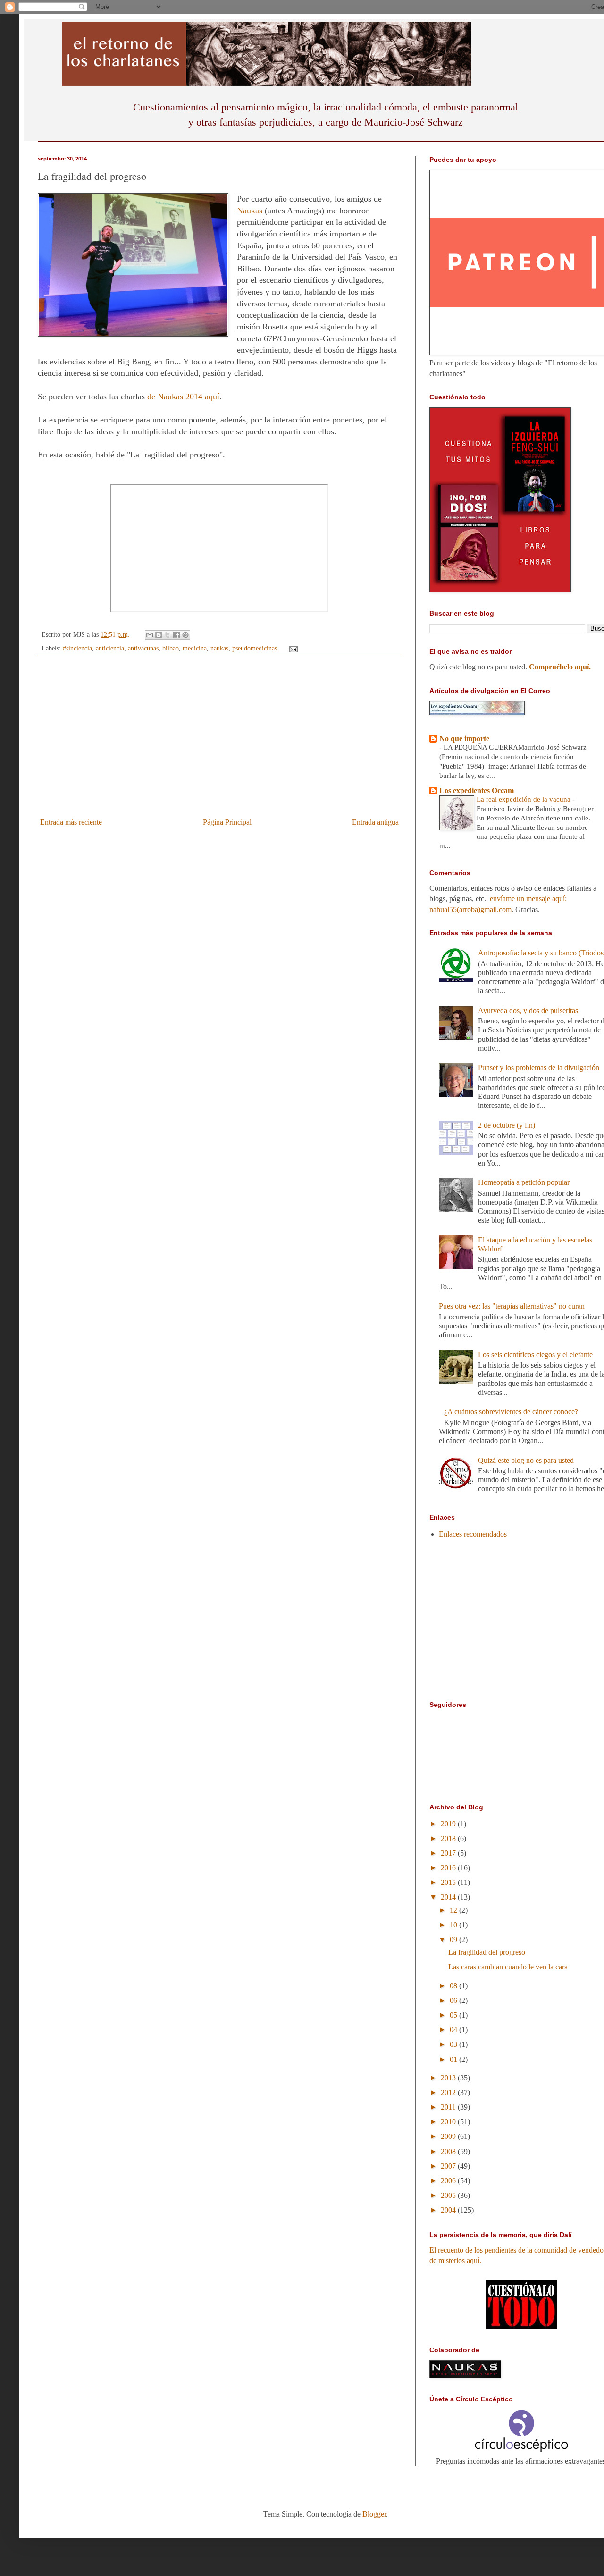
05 (454, 2015)
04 (454, 2030)
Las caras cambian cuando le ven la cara (508, 1967)
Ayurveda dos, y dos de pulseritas (528, 1010)
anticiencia (110, 648)
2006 (449, 2181)
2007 (449, 2166)
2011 (449, 2107)
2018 (449, 1838)
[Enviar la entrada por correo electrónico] (291, 648)
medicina (195, 648)
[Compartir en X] (168, 635)
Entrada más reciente (71, 822)
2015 (449, 1882)
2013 (449, 2078)
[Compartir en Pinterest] (185, 635)
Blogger (374, 2514)
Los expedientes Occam (477, 790)
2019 (449, 1824)
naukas (219, 648)
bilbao (171, 648)
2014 (449, 1897)
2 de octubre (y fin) (507, 1125)
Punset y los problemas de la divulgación (539, 1068)
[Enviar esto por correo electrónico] (150, 635)
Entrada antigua (375, 822)
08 (454, 1986)
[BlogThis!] (159, 635)
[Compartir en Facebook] (176, 635)
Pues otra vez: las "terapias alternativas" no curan (512, 1306)
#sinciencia (77, 648)
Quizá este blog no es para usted (526, 1460)
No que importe (464, 739)
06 (454, 2000)
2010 (449, 2122)
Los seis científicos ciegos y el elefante (535, 1355)
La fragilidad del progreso (487, 1952)
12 (454, 1910)
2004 (449, 2210)
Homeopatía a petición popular (524, 1182)
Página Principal (227, 822)
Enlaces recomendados (473, 1534)
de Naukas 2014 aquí (183, 397)
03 (454, 2044)
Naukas (250, 211)
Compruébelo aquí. (560, 667)
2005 (449, 2195)
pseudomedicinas (255, 648)
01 (454, 2059)
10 (454, 1925)
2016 (449, 1868)
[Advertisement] (219, 743)
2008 (449, 2151)
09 (454, 1939)
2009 (449, 2136)
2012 (449, 2092)
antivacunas (143, 648)
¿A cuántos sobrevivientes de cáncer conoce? (511, 1412)
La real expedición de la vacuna (524, 799)
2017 (449, 1853)
